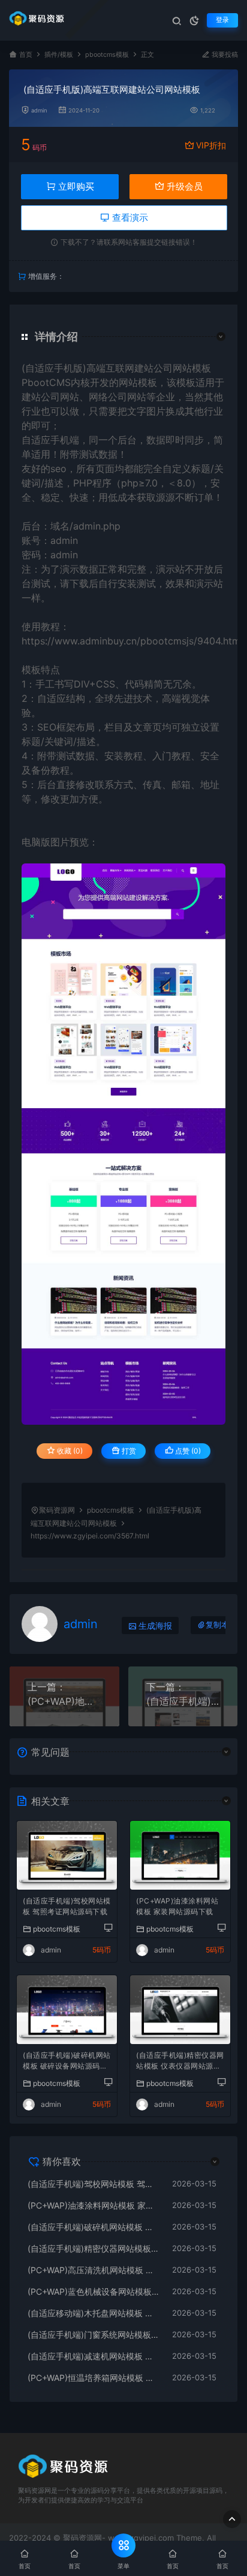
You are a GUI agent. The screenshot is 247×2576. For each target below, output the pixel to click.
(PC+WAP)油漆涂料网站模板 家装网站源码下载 (177, 1906)
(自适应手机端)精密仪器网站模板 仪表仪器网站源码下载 (180, 2062)
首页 (26, 55)
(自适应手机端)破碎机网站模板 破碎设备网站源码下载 (67, 2062)
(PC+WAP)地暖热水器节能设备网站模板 (64, 1701)
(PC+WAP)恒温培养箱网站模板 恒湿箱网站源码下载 (94, 2378)
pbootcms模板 (107, 55)
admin (39, 110)
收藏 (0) (69, 1451)
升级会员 (183, 186)
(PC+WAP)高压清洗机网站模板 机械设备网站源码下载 (94, 2270)
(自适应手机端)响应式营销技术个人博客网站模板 (183, 1701)
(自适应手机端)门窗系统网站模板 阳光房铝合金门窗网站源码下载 (94, 2335)
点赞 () (187, 1451)
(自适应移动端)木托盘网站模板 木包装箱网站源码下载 (94, 2313)
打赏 (128, 1451)
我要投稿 (224, 55)
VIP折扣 (211, 145)
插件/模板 (59, 55)
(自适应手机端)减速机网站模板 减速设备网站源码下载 (94, 2356)
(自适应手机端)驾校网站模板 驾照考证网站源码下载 (67, 1906)
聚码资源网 (57, 1510)
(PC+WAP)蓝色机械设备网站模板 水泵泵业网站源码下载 (94, 2291)
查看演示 (129, 218)
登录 (222, 20)
